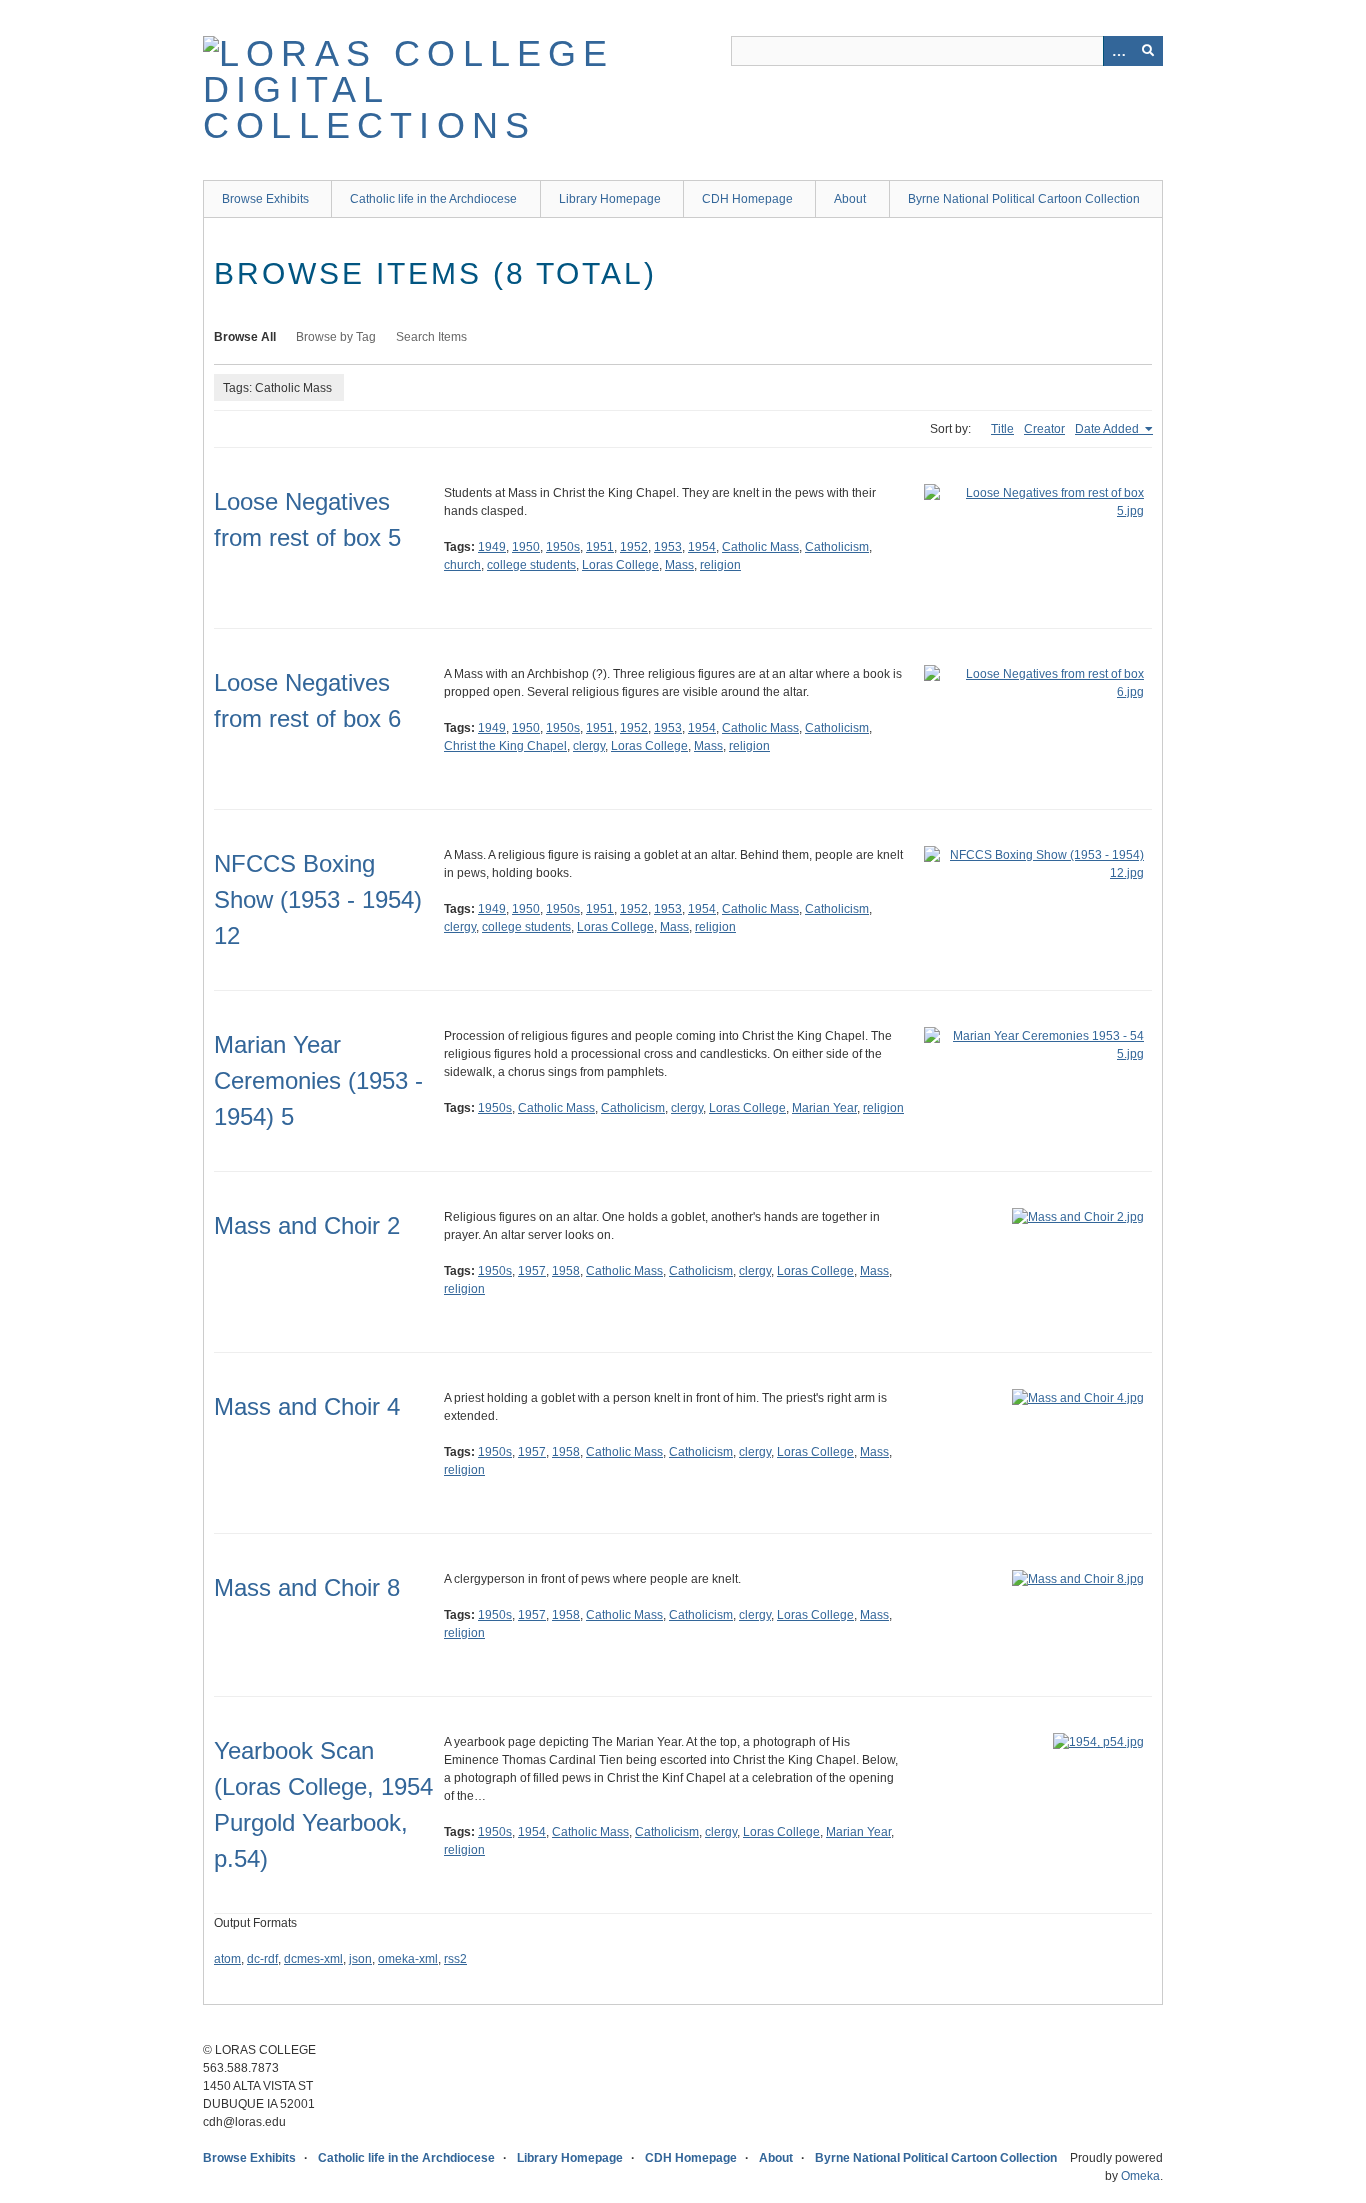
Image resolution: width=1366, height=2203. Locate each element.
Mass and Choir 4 (307, 1406)
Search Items (431, 337)
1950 (526, 547)
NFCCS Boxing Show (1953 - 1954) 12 (318, 899)
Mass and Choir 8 (307, 1587)
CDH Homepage (747, 199)
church (462, 565)
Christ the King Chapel (505, 746)
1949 (492, 547)
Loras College (620, 565)
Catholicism (837, 547)
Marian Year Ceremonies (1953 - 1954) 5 (318, 1080)
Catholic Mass (760, 547)
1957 (532, 1271)
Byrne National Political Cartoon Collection (1024, 199)
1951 (600, 547)
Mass (679, 565)
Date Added (1108, 429)
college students (531, 565)
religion (720, 565)
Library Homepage (610, 199)
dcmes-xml (313, 1959)
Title (1002, 429)
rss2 (455, 1959)
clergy (589, 746)
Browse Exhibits (265, 199)
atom (227, 1959)
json (360, 1959)
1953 (668, 547)
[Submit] (1148, 51)
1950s (563, 547)
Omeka (1140, 2176)
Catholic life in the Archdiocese (433, 199)
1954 (702, 547)
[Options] (1118, 51)
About (850, 199)
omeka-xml (408, 1959)
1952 (634, 547)
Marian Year (824, 1108)
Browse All (245, 337)
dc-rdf (262, 1959)
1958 (566, 1271)
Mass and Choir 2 (307, 1225)
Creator (1044, 429)
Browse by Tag (336, 337)
